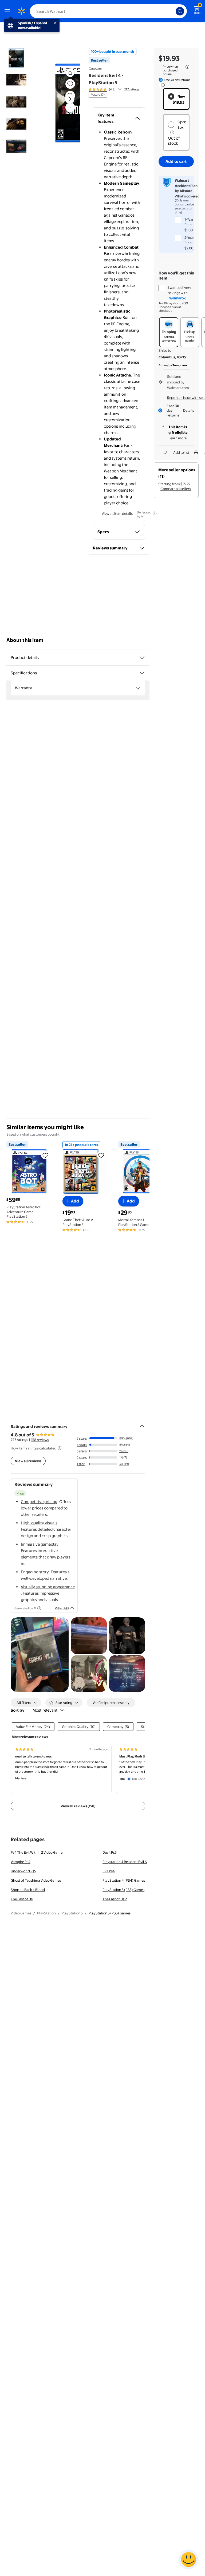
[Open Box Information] (172, 132)
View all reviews (28, 1461)
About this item (25, 640)
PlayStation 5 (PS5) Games (123, 1890)
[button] (63, 103)
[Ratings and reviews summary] (142, 1424)
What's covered (187, 196)
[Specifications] (142, 673)
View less (62, 1608)
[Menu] (9, 11)
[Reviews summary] (120, 89)
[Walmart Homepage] (21, 11)
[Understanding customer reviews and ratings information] (60, 1448)
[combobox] (108, 11)
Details (189, 410)
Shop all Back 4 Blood (28, 1890)
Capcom (95, 68)
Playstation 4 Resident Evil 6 (125, 1862)
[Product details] (142, 658)
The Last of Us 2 (115, 1899)
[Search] (180, 11)
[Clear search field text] (173, 11)
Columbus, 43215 (172, 357)
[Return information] (162, 85)
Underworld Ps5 (23, 1871)
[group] (114, 89)
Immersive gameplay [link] (40, 1544)
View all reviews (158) (78, 1806)
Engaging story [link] (35, 1572)
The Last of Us (22, 1899)
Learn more (178, 438)
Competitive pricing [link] (39, 1502)
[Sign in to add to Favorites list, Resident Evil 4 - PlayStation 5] (70, 84)
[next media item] (70, 99)
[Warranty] (138, 688)
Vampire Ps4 (21, 1862)
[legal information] (187, 67)
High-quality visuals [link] (39, 1523)
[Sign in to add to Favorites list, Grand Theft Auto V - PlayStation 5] (101, 1155)
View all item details (117, 513)
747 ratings (132, 89)
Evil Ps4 (109, 1871)
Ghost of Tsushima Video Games (36, 1880)
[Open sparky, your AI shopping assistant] (188, 2559)
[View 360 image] (70, 107)
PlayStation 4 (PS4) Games (124, 1880)
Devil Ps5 (110, 1852)
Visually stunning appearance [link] (48, 1587)
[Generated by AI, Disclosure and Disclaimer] (155, 513)
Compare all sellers (176, 489)
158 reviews (40, 1440)
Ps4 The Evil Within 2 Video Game (37, 1852)
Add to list (181, 452)
